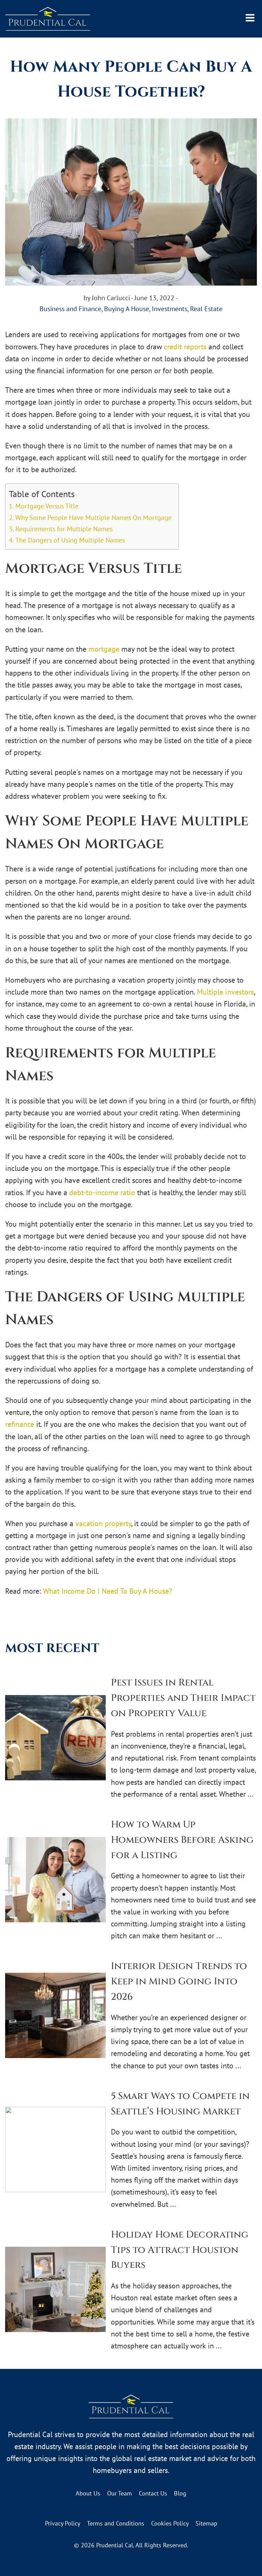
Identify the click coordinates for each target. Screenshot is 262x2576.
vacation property (103, 1523)
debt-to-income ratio (102, 1192)
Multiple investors (225, 992)
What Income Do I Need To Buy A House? (108, 1591)
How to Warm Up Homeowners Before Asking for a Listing (182, 1840)
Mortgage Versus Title (47, 506)
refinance (20, 1424)
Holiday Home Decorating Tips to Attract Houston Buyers (180, 2250)
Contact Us (153, 2493)
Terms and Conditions (116, 2523)
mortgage (104, 649)
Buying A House (127, 309)
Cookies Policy (170, 2523)
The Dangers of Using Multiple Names (70, 540)
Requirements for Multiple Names (64, 529)
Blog (180, 2493)
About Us (88, 2493)
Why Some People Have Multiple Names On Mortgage (93, 517)
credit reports (185, 347)
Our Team (120, 2493)
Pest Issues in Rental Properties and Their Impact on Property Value (183, 1698)
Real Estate (206, 309)
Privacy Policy (63, 2523)
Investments (170, 309)
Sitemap (206, 2523)
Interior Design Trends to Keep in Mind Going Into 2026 (179, 1981)
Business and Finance (70, 309)
